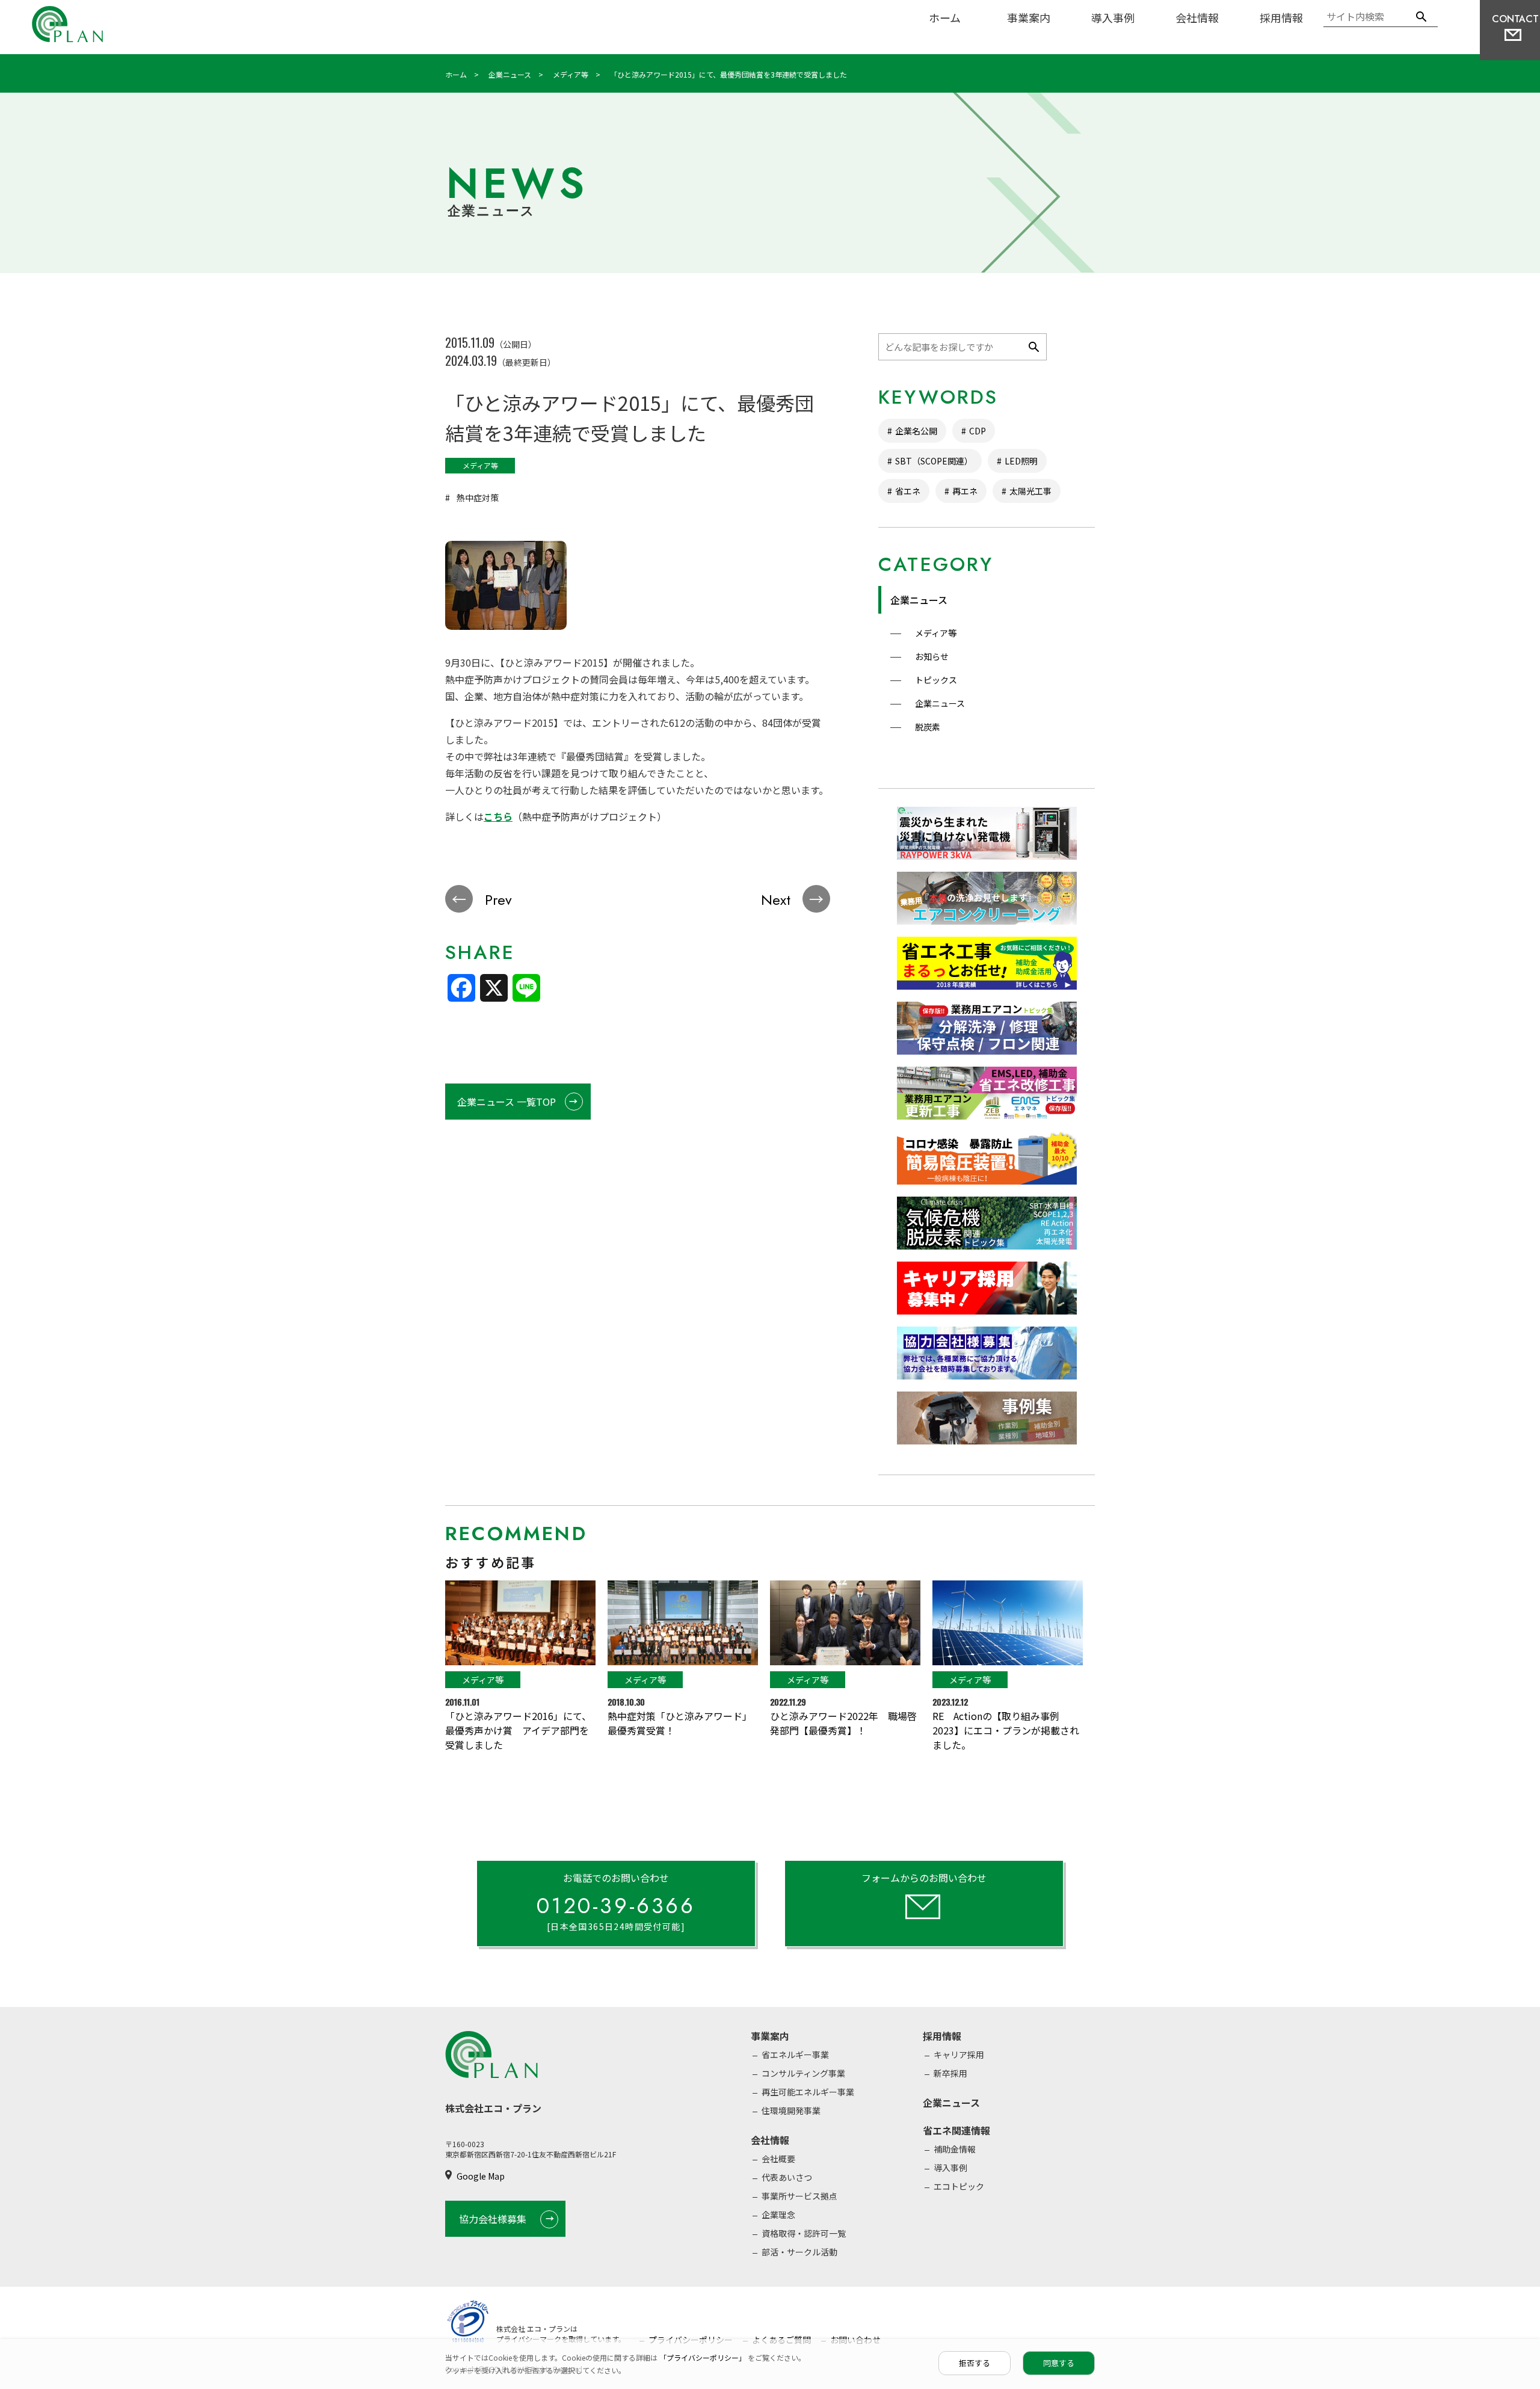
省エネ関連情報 (956, 2130)
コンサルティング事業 (803, 2073)
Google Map (481, 2176)
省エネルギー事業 (795, 2055)
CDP (978, 431)
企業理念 (778, 2215)
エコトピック (959, 2186)
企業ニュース (919, 600)
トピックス (935, 680)
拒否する (975, 2363)
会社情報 (1197, 17)
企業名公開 (916, 431)
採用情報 (1281, 17)
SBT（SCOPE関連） (934, 461)
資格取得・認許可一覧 (804, 2233)
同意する (1059, 2363)
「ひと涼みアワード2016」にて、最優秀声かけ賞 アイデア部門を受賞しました (518, 1730)
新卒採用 (950, 2073)
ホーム (945, 17)
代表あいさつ (787, 2177)
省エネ (908, 491)
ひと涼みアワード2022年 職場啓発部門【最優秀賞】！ (843, 1723)
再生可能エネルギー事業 (808, 2092)
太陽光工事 (1030, 491)
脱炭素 (927, 727)
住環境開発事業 (791, 2110)
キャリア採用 (959, 2055)
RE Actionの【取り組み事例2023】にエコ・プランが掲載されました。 (1006, 1730)
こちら (498, 816)
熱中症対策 (477, 498)
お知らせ (931, 656)
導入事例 (1113, 17)
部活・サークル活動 (799, 2252)
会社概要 (778, 2159)
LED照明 (1021, 461)
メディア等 (935, 633)
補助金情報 (955, 2149)
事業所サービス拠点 (799, 2196)
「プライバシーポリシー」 (704, 2357)
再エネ (965, 491)
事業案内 (1029, 17)
